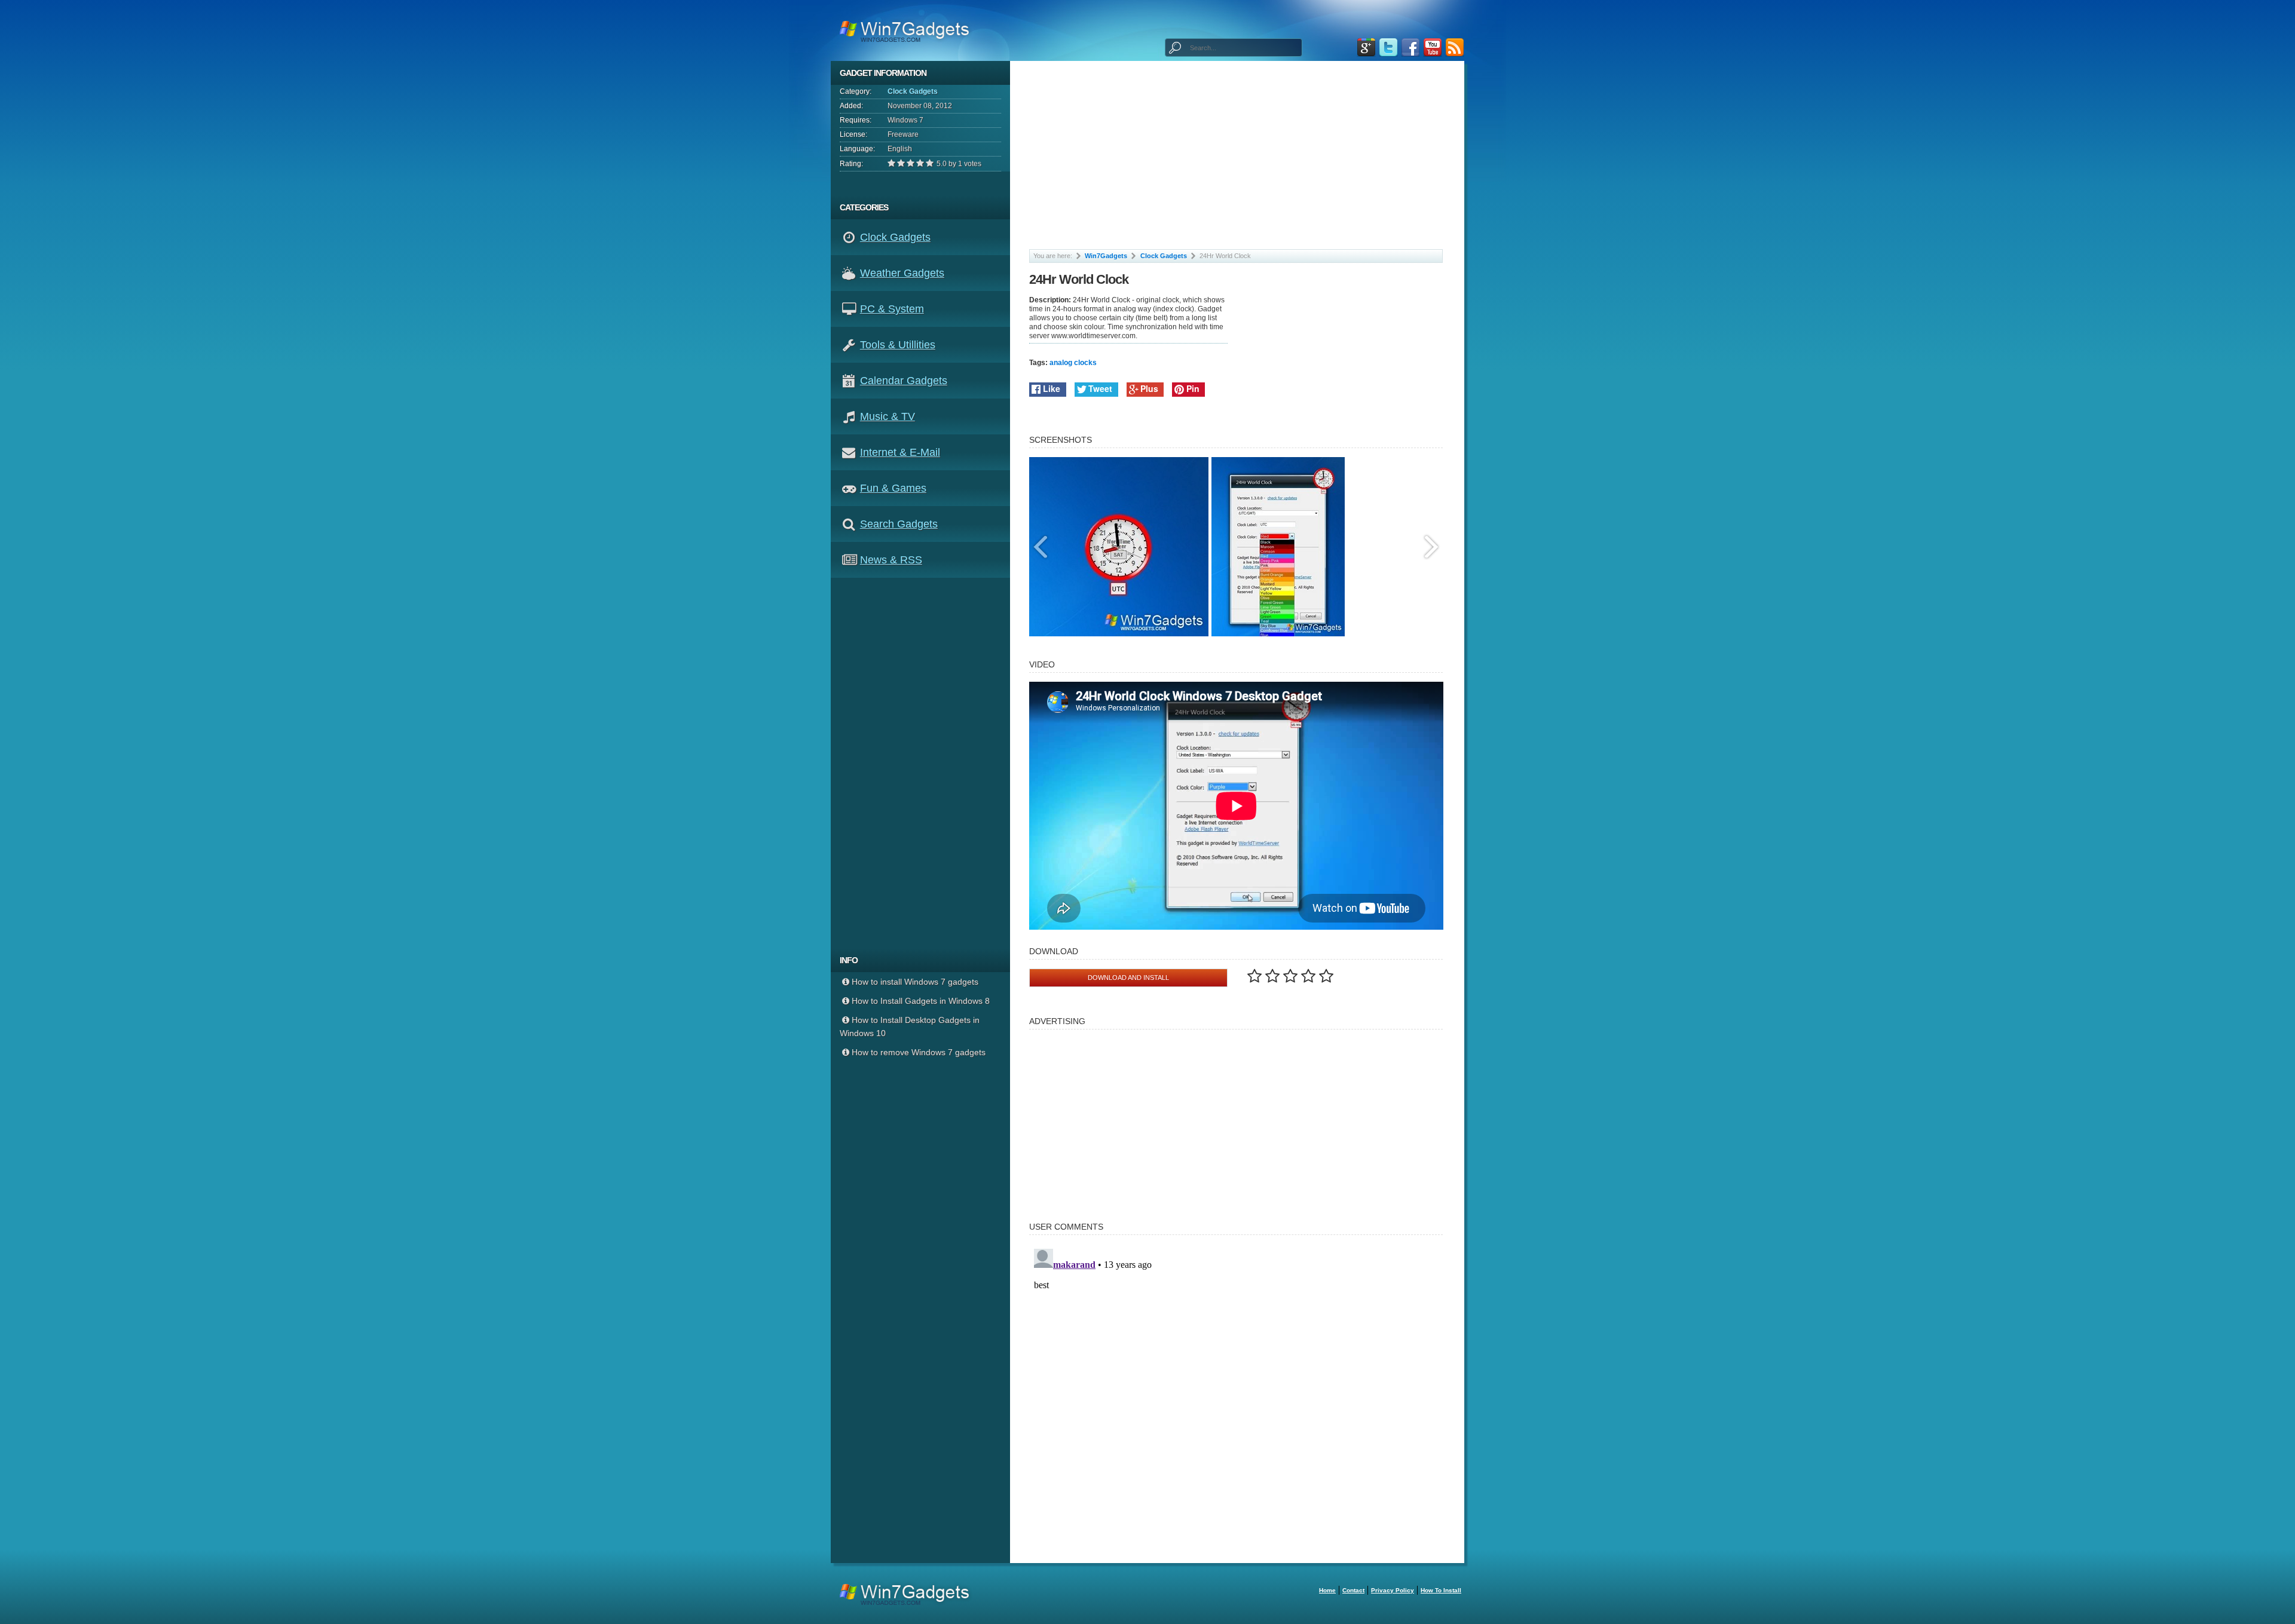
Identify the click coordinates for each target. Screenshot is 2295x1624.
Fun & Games (893, 488)
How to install (1441, 1590)
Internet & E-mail (900, 452)
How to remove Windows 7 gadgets (919, 1052)
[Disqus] (1236, 1393)
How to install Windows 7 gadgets (915, 982)
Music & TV (888, 416)
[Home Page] (908, 30)
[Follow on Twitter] (1388, 48)
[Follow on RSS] (1455, 48)
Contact (1353, 1590)
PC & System (892, 309)
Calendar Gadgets (904, 381)
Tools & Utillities (898, 345)
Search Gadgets (899, 524)
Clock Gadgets (913, 91)
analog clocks (1073, 363)
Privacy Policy (1393, 1590)
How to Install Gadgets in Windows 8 (921, 1001)
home (1327, 1590)
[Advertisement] (925, 763)
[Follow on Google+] (1366, 48)
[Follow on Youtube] (1433, 48)
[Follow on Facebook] (1410, 48)
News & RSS (891, 560)
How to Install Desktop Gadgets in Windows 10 (910, 1027)
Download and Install (1128, 978)
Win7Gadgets (1106, 256)
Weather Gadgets (902, 273)
